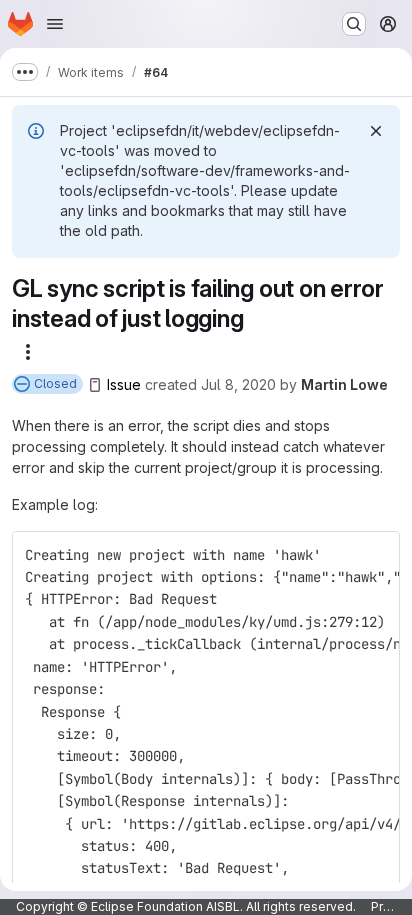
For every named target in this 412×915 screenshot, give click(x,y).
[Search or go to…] (354, 24)
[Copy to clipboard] (376, 555)
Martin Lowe (344, 384)
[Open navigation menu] (55, 24)
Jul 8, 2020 (238, 384)
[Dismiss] (376, 131)
